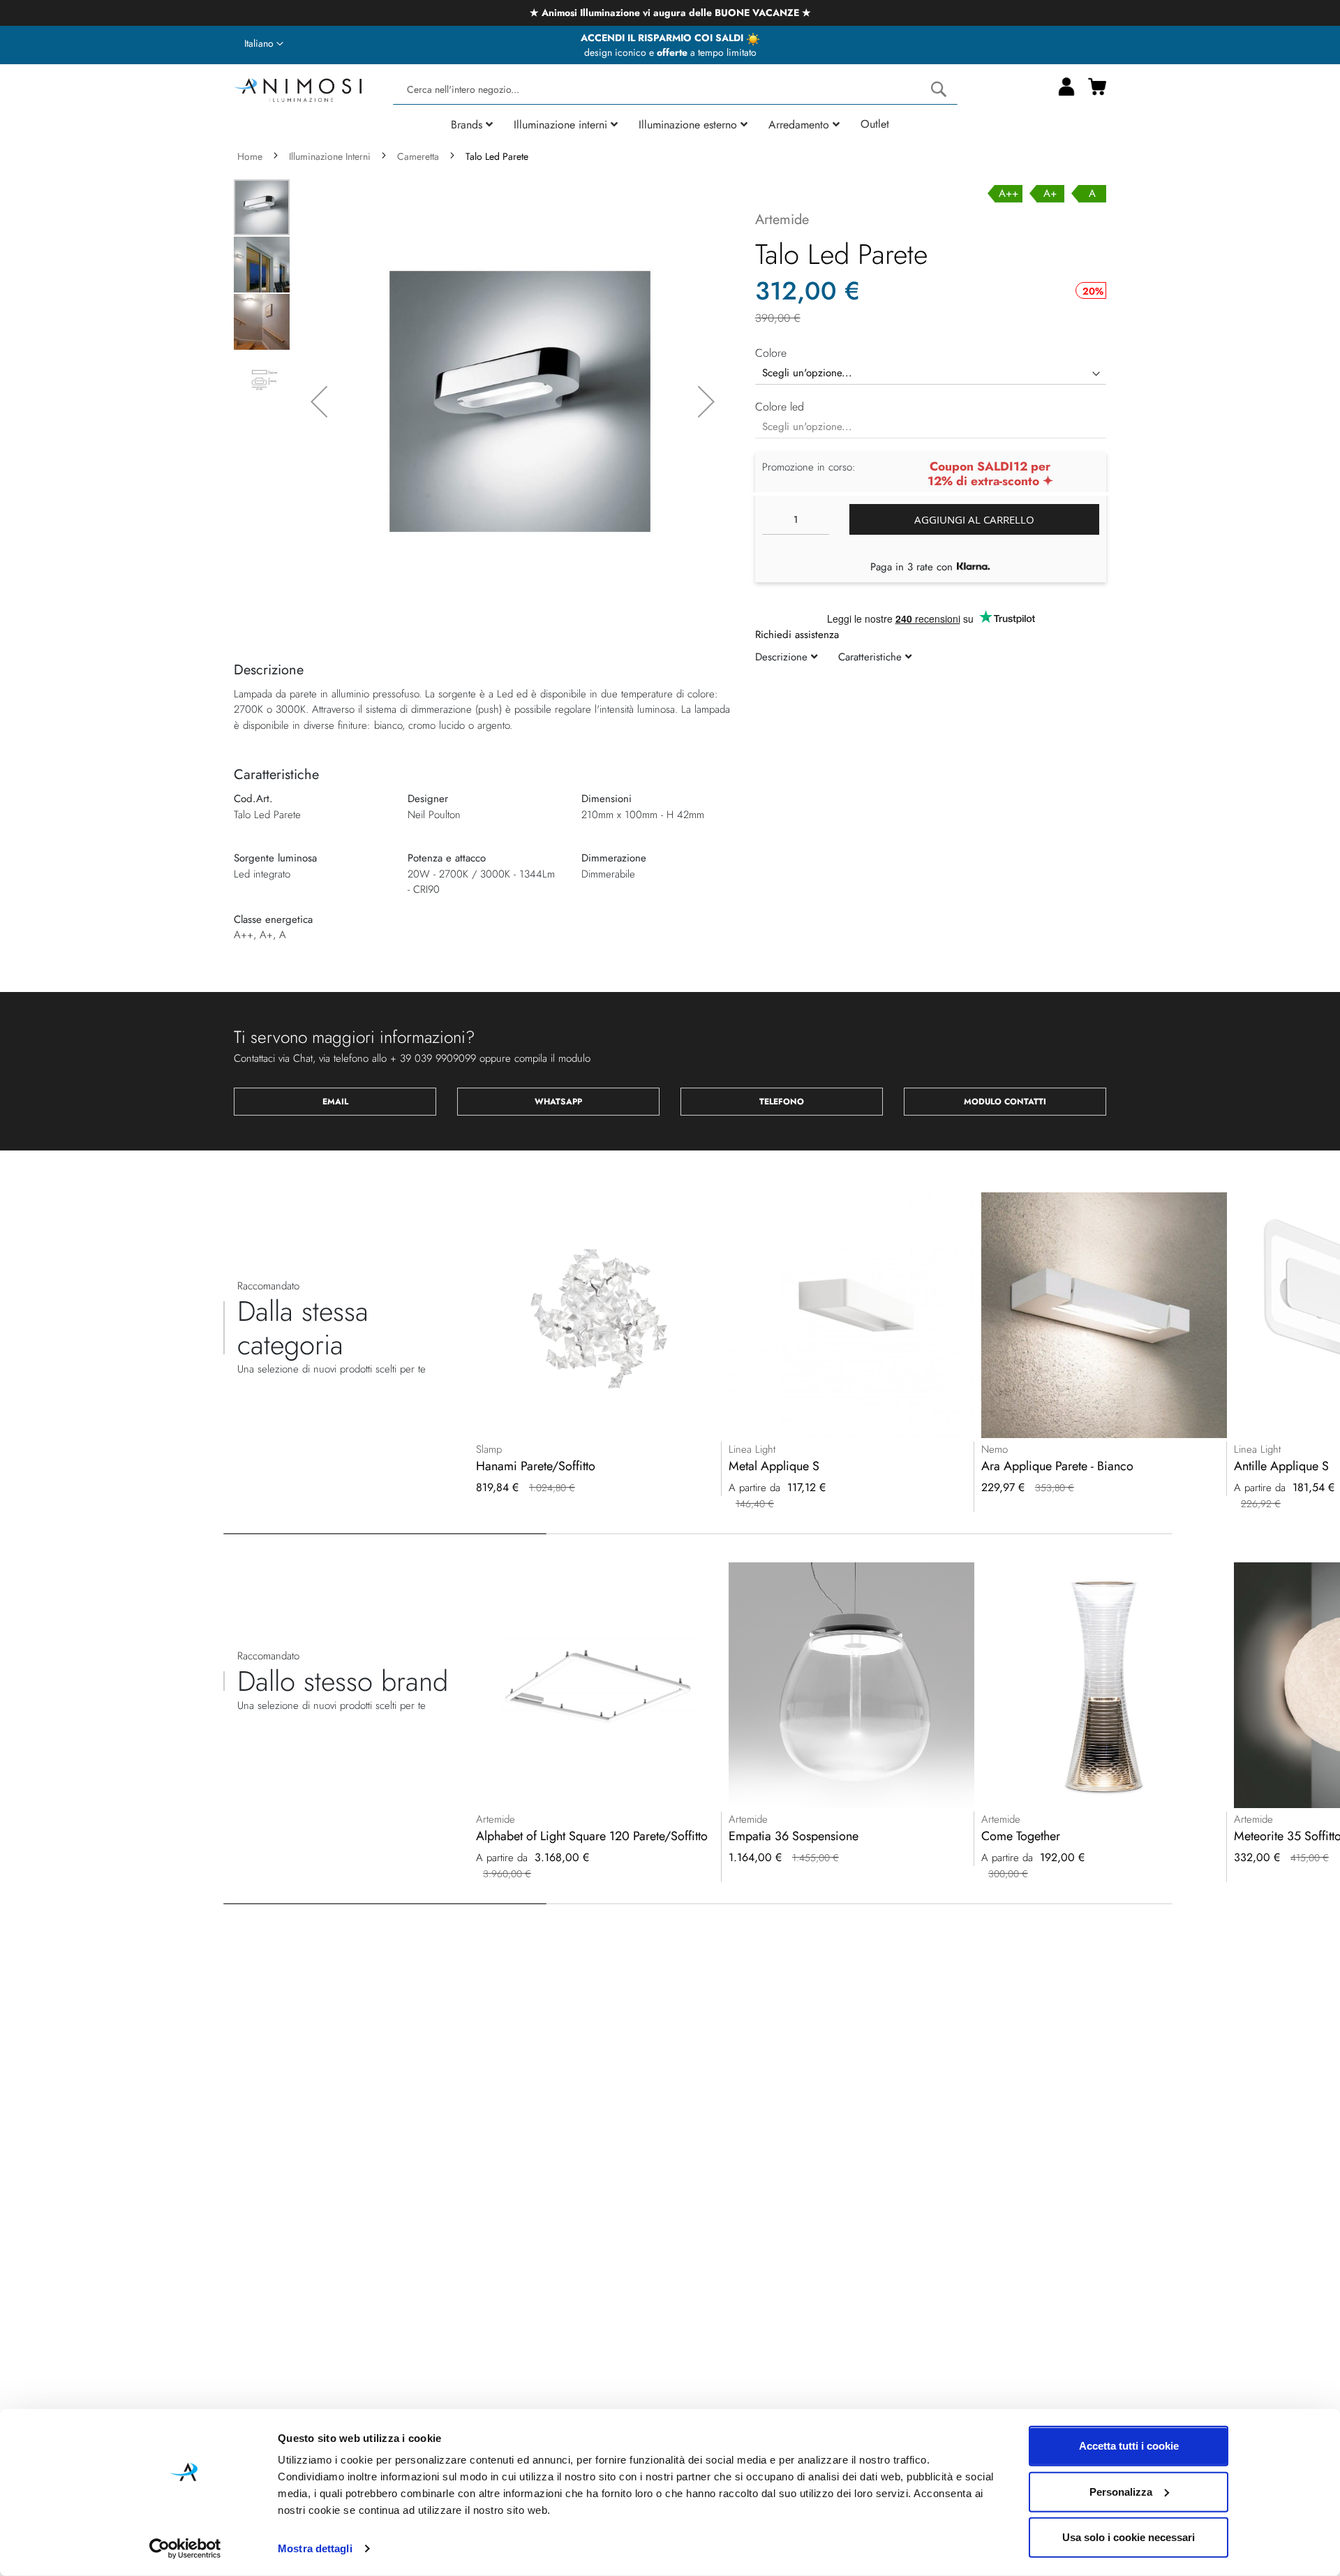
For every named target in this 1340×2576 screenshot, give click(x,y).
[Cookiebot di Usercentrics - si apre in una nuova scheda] (185, 2549)
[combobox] (675, 90)
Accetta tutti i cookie (1129, 2446)
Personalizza (1121, 2491)
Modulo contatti (1005, 1102)
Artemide (782, 220)
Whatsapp (558, 1102)
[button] (264, 44)
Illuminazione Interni (330, 156)
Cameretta (418, 156)
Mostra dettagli (315, 2548)
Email (335, 1102)
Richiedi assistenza (797, 635)
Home (250, 156)
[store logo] (298, 88)
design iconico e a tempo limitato (670, 52)
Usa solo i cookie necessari (1129, 2537)
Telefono (782, 1102)
